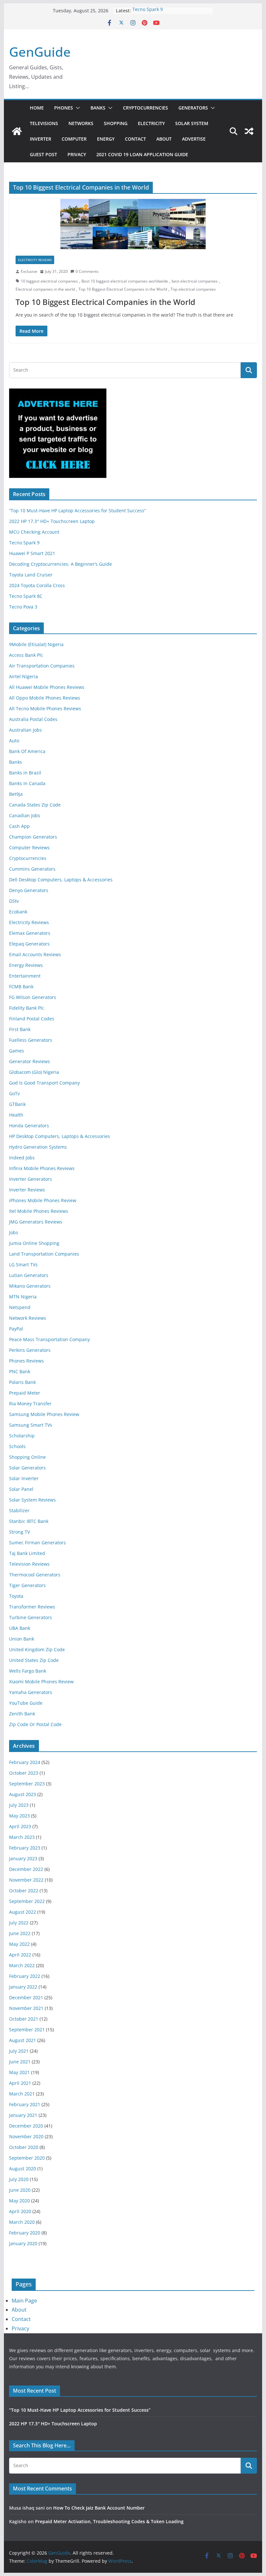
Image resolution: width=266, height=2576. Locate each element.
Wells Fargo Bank (28, 1671)
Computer (74, 139)
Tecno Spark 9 (148, 11)
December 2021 (26, 1997)
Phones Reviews (26, 1361)
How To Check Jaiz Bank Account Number (99, 2508)
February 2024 (25, 1762)
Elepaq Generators (29, 944)
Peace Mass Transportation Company (49, 1339)
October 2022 (24, 1891)
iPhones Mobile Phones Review (43, 1200)
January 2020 (23, 2243)
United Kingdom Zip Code (37, 1649)
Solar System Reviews (32, 1500)
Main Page (24, 2301)
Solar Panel (21, 1489)
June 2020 (20, 2190)
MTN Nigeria (23, 1297)
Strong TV (19, 1532)
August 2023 (23, 1794)
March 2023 (22, 1837)
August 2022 (23, 1912)
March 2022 (22, 1965)
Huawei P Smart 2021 (32, 553)
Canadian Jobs (25, 815)
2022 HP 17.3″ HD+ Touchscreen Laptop (52, 521)
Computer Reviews (29, 847)
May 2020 (19, 2201)
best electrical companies (195, 281)
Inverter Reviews (27, 1190)
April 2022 (20, 1955)
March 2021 (22, 2094)
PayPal (16, 1329)
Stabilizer (19, 1510)
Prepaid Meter (25, 1393)
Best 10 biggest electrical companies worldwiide (125, 281)
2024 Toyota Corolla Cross (37, 585)
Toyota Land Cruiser (31, 575)
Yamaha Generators (31, 1692)
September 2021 (27, 2030)
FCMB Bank (21, 986)
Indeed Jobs (22, 1158)
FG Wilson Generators (33, 997)
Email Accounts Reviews (35, 954)
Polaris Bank (22, 1382)
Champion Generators (33, 837)
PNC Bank (20, 1371)
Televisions (44, 123)
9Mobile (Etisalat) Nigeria (36, 644)
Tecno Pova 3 (23, 607)
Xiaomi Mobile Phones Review (41, 1682)
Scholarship (22, 1436)
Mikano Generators (30, 1286)
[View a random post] (249, 131)
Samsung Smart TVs (31, 1425)
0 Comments (87, 271)
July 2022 (19, 1923)
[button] (77, 108)
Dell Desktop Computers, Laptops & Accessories (61, 880)
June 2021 (20, 2062)
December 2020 (26, 2126)
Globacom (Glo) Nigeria (34, 1072)
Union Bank (22, 1639)
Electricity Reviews (35, 260)
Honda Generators (29, 1126)
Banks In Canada (27, 783)
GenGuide (40, 52)
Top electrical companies (193, 289)
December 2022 (26, 1869)
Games (17, 1051)
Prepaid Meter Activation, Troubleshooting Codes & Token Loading (109, 2521)
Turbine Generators (30, 1617)
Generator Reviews (30, 1061)
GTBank (17, 1104)
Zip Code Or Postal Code (35, 1724)
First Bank (20, 1029)
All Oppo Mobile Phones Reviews (45, 698)
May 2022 (19, 1944)
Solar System (192, 123)
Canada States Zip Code (35, 805)
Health (16, 1115)
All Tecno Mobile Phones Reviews (45, 708)
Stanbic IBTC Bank (29, 1521)
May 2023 (19, 1816)
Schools (17, 1446)
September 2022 (27, 1901)
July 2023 (19, 1805)
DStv (14, 901)
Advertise (194, 139)
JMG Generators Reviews (36, 1222)
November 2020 (26, 2136)
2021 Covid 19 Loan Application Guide (142, 154)
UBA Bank (20, 1628)
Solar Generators (27, 1468)
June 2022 (20, 1933)
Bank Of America (27, 751)
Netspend (20, 1307)
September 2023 (27, 1784)
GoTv (14, 1093)
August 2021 (23, 2040)
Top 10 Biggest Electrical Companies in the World (123, 289)
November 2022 (26, 1880)
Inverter (41, 139)
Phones (64, 108)
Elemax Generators (30, 933)
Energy (106, 139)
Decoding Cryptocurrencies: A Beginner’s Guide (60, 564)
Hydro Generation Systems (38, 1147)
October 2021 (24, 2019)
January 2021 (23, 2115)
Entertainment (25, 976)
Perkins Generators (30, 1350)
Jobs (14, 1232)
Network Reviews (28, 1318)
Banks (98, 108)
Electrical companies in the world (45, 289)
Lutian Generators (29, 1275)
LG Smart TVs (23, 1265)
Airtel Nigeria (24, 676)
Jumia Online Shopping (34, 1243)
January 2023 (23, 1858)
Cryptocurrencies (145, 108)
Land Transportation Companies (44, 1254)
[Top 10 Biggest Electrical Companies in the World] (133, 224)
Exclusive (29, 271)
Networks (81, 123)
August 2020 (23, 2169)
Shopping (116, 123)
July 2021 (19, 2051)
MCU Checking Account (34, 532)
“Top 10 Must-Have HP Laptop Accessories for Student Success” (78, 511)
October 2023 (24, 1773)
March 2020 (22, 2222)
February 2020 (25, 2233)
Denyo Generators (29, 890)
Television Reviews (29, 1564)
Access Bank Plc (26, 655)
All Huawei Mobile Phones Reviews (47, 687)
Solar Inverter (24, 1478)
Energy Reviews (26, 965)
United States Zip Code (34, 1660)
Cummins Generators (32, 869)
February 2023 (25, 1848)
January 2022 (23, 1987)
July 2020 (19, 2179)
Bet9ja (16, 794)
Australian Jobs (25, 730)
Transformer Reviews (32, 1607)
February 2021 (25, 2104)
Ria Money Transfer (30, 1404)
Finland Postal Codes (32, 1019)
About (164, 139)
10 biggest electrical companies (49, 281)
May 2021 (19, 2072)
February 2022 (25, 1976)
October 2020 (24, 2147)
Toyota (16, 1596)
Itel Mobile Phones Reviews (39, 1211)
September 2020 (27, 2158)
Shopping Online (27, 1457)
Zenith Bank (22, 1714)
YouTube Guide (26, 1703)
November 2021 (26, 2008)
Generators (193, 108)
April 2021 (20, 2083)
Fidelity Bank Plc (27, 1008)
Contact (135, 139)
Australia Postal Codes (33, 719)
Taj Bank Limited (27, 1553)
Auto (14, 741)
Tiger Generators (27, 1585)
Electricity (151, 123)
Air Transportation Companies (42, 666)
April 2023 (20, 1826)
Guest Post (43, 154)
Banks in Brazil (25, 773)
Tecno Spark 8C (26, 596)
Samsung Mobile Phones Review (44, 1414)
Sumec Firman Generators (37, 1543)
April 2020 (20, 2211)
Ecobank (18, 912)
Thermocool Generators (35, 1575)
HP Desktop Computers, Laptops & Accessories (60, 1136)
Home (37, 108)
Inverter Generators (30, 1179)
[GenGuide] (17, 131)
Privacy (77, 154)
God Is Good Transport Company (44, 1083)
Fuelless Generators (31, 1040)
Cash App (19, 826)
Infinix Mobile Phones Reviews (42, 1168)
